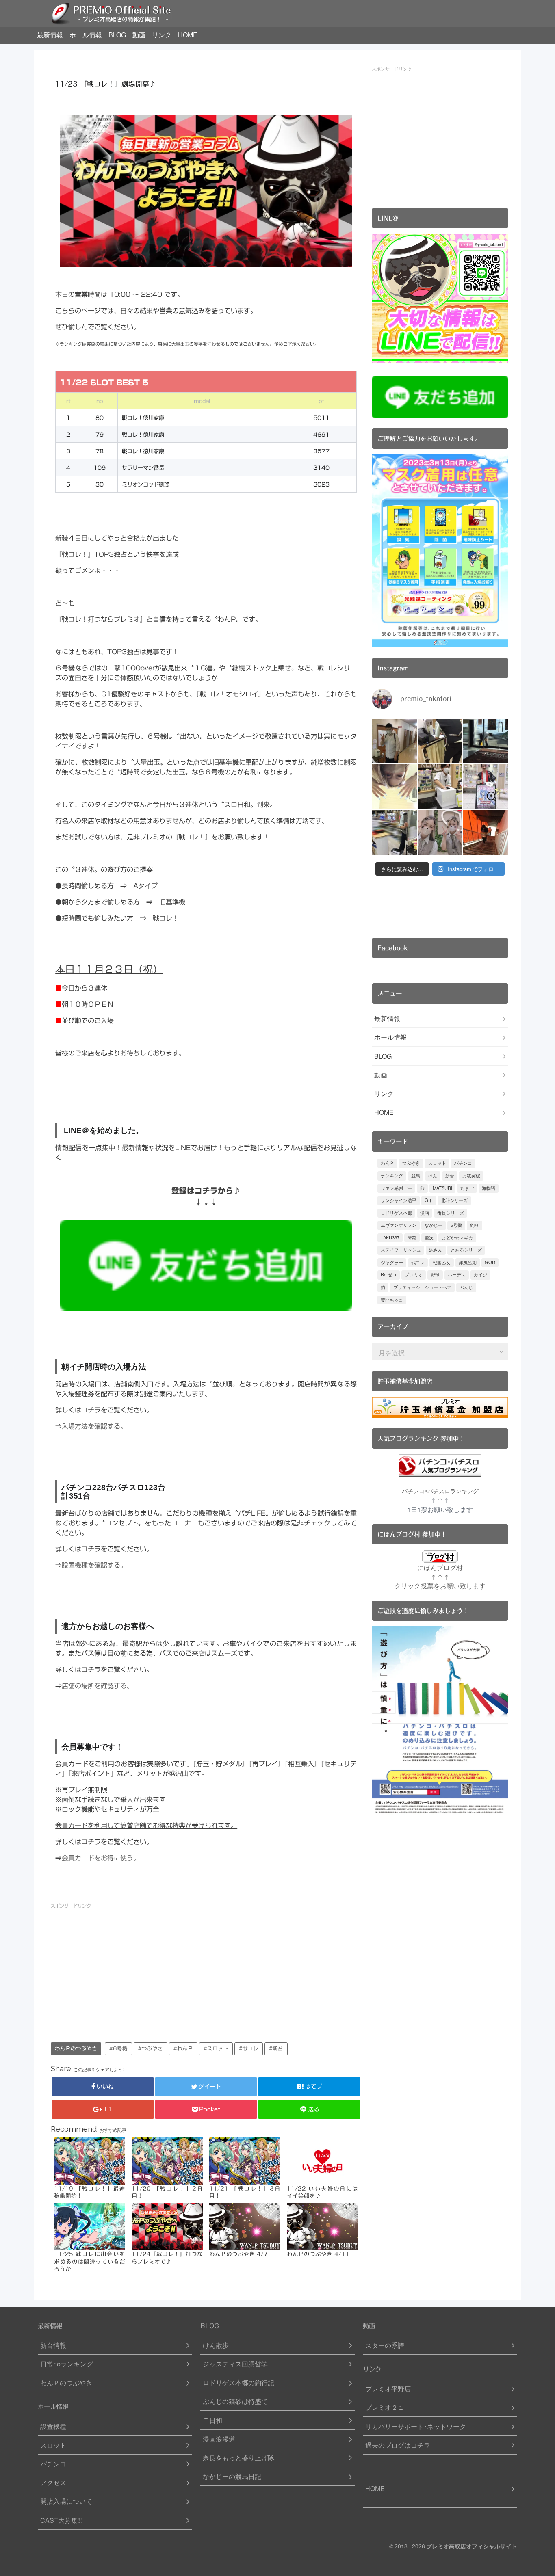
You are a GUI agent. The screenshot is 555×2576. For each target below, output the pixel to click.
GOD (490, 1262)
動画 (139, 35)
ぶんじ (466, 1287)
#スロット (216, 2049)
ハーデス (457, 1275)
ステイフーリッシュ (401, 1250)
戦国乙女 (442, 1262)
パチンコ (463, 1163)
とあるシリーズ (466, 1250)
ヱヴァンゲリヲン (399, 1225)
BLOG (117, 35)
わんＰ (387, 1163)
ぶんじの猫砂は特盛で (235, 2401)
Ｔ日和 (212, 2420)
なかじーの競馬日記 (232, 2476)
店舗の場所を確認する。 (98, 1686)
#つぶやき (151, 2049)
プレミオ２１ (385, 2407)
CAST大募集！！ (62, 2520)
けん (433, 1176)
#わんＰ (183, 2049)
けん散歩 (216, 2345)
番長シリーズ (451, 1213)
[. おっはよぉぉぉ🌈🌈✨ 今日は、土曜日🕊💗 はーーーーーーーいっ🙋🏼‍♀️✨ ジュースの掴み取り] (440, 787)
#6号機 (118, 2049)
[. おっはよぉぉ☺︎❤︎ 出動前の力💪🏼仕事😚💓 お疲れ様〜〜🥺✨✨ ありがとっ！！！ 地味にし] (486, 833)
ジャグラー (392, 1262)
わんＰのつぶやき (76, 2049)
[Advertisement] (128, 1971)
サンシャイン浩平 (399, 1200)
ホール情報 (86, 35)
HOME (188, 35)
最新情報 (50, 35)
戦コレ (418, 1262)
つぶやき (411, 1163)
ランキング (392, 1176)
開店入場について (66, 2501)
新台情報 (53, 2345)
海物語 (489, 1188)
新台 (450, 1176)
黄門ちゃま (392, 1300)
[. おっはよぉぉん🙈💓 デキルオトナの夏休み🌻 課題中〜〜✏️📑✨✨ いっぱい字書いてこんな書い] (440, 741)
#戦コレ (249, 2049)
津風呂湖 (468, 1262)
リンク (162, 35)
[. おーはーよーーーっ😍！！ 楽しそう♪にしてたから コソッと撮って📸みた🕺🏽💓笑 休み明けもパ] (486, 741)
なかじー (434, 1225)
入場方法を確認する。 (94, 1426)
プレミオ (414, 1275)
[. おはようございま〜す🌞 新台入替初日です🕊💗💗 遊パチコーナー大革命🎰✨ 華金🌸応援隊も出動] (486, 787)
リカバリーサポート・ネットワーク (416, 2426)
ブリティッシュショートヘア (422, 1287)
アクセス (53, 2482)
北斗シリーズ (454, 1200)
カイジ (480, 1275)
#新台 (276, 2049)
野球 (435, 1275)
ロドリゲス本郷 (396, 1213)
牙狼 (412, 1238)
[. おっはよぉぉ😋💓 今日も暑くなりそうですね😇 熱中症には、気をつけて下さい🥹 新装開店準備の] (440, 833)
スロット (437, 1163)
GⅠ (429, 1200)
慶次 (429, 1238)
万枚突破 (471, 1176)
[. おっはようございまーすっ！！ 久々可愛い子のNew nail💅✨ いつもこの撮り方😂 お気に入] (394, 787)
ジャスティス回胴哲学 (235, 2364)
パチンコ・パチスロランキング (440, 1491)
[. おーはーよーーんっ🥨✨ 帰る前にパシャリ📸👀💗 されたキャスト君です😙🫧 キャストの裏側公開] (394, 741)
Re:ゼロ (389, 1275)
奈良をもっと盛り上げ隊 (238, 2458)
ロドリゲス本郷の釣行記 (238, 2382)
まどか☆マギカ (457, 1238)
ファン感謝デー (396, 1188)
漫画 (425, 1213)
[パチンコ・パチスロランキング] (440, 1465)
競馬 (416, 1176)
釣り (475, 1225)
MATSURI (442, 1188)
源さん (436, 1250)
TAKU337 (390, 1238)
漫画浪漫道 (219, 2439)
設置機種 (53, 2426)
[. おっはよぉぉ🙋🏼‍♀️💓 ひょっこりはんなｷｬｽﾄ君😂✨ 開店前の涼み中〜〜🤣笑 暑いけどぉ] (394, 833)
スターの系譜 (385, 2345)
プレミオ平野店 (388, 2389)
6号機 (456, 1225)
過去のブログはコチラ (398, 2445)
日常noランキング (67, 2364)
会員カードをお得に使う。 (101, 1858)
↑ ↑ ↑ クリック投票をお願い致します (440, 1581)
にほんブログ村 (440, 1567)
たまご (467, 1188)
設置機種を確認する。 (94, 1565)
